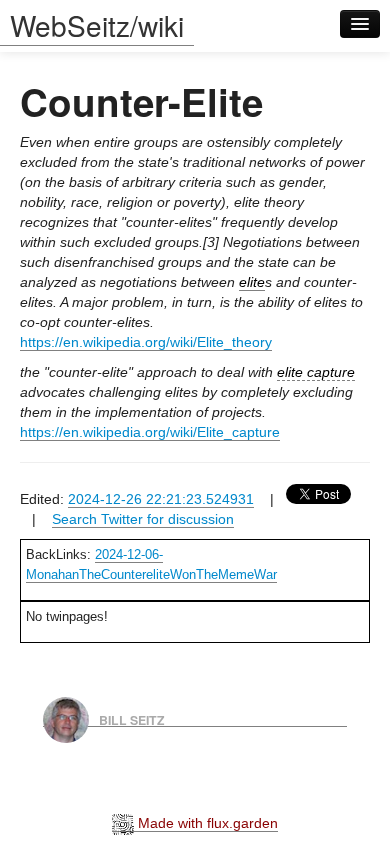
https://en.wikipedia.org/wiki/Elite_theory (146, 342)
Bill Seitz (132, 719)
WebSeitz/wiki (97, 25)
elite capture (316, 372)
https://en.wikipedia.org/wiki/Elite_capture (150, 432)
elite (252, 282)
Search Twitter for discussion (143, 519)
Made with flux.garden (206, 823)
